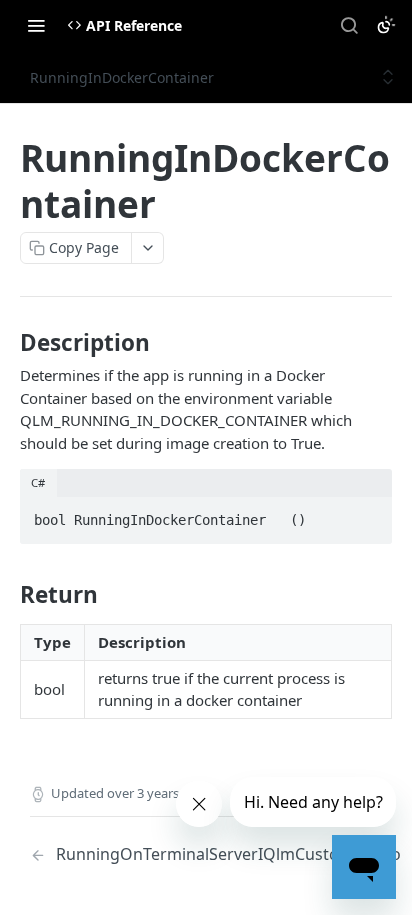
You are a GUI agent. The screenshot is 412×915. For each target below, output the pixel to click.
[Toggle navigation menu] (36, 25)
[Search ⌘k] (349, 25)
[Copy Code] (368, 514)
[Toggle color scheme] (386, 25)
